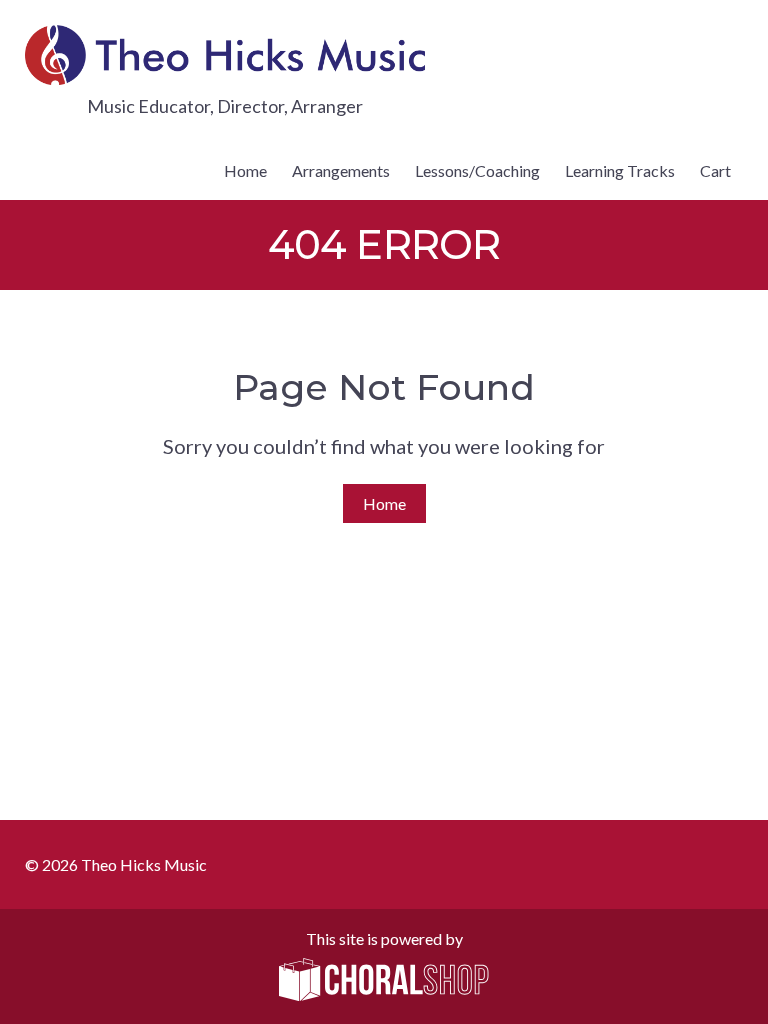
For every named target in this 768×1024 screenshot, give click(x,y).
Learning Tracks (620, 170)
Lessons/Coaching (477, 170)
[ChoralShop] (384, 981)
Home (245, 170)
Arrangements (341, 170)
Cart (715, 170)
